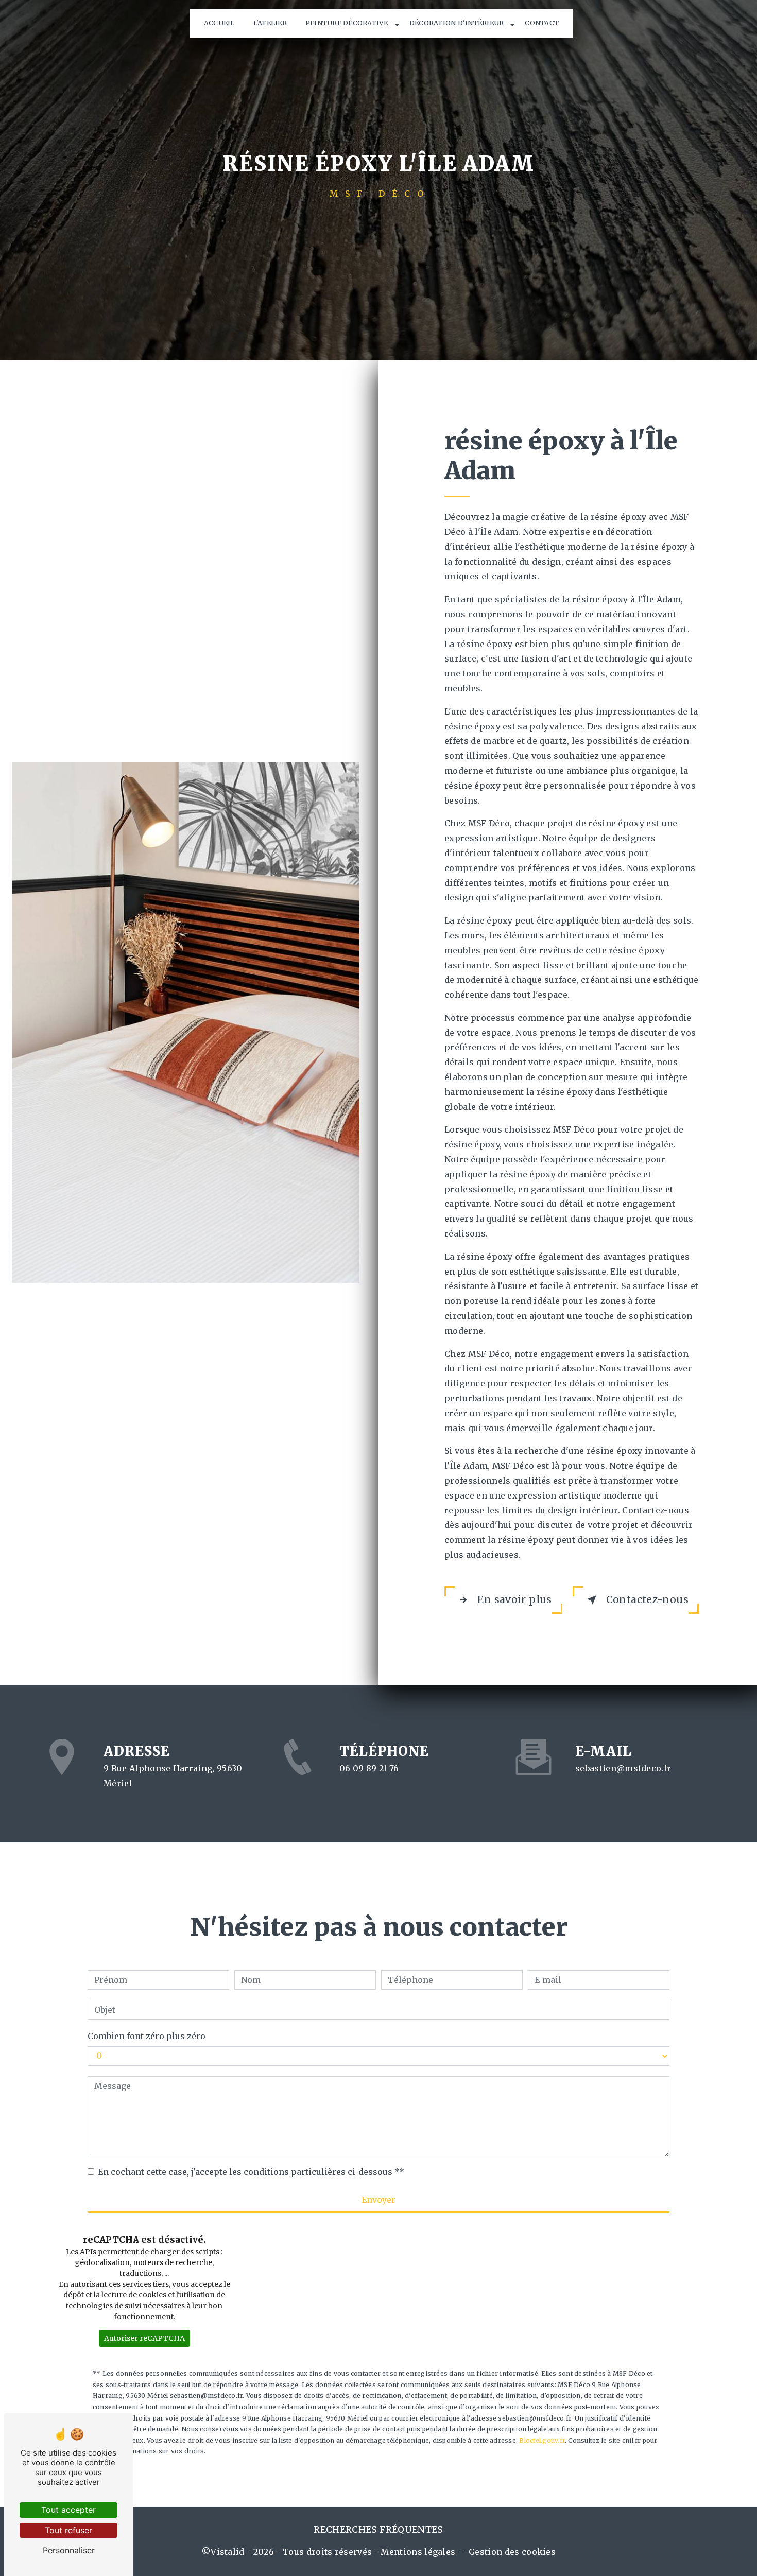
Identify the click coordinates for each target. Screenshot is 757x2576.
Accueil (219, 23)
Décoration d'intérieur (457, 23)
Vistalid (228, 2552)
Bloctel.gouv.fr (542, 2440)
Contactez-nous (647, 1599)
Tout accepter (68, 2510)
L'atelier (270, 23)
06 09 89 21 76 (369, 1768)
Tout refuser (68, 2530)
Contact (542, 23)
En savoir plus (514, 1599)
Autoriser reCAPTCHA (144, 2338)
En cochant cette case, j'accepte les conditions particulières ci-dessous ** (251, 2172)
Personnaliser (69, 2550)
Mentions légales (418, 2552)
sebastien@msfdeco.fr (623, 1768)
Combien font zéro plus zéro (147, 2036)
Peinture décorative (347, 23)
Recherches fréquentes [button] (378, 2530)
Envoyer (378, 2200)
